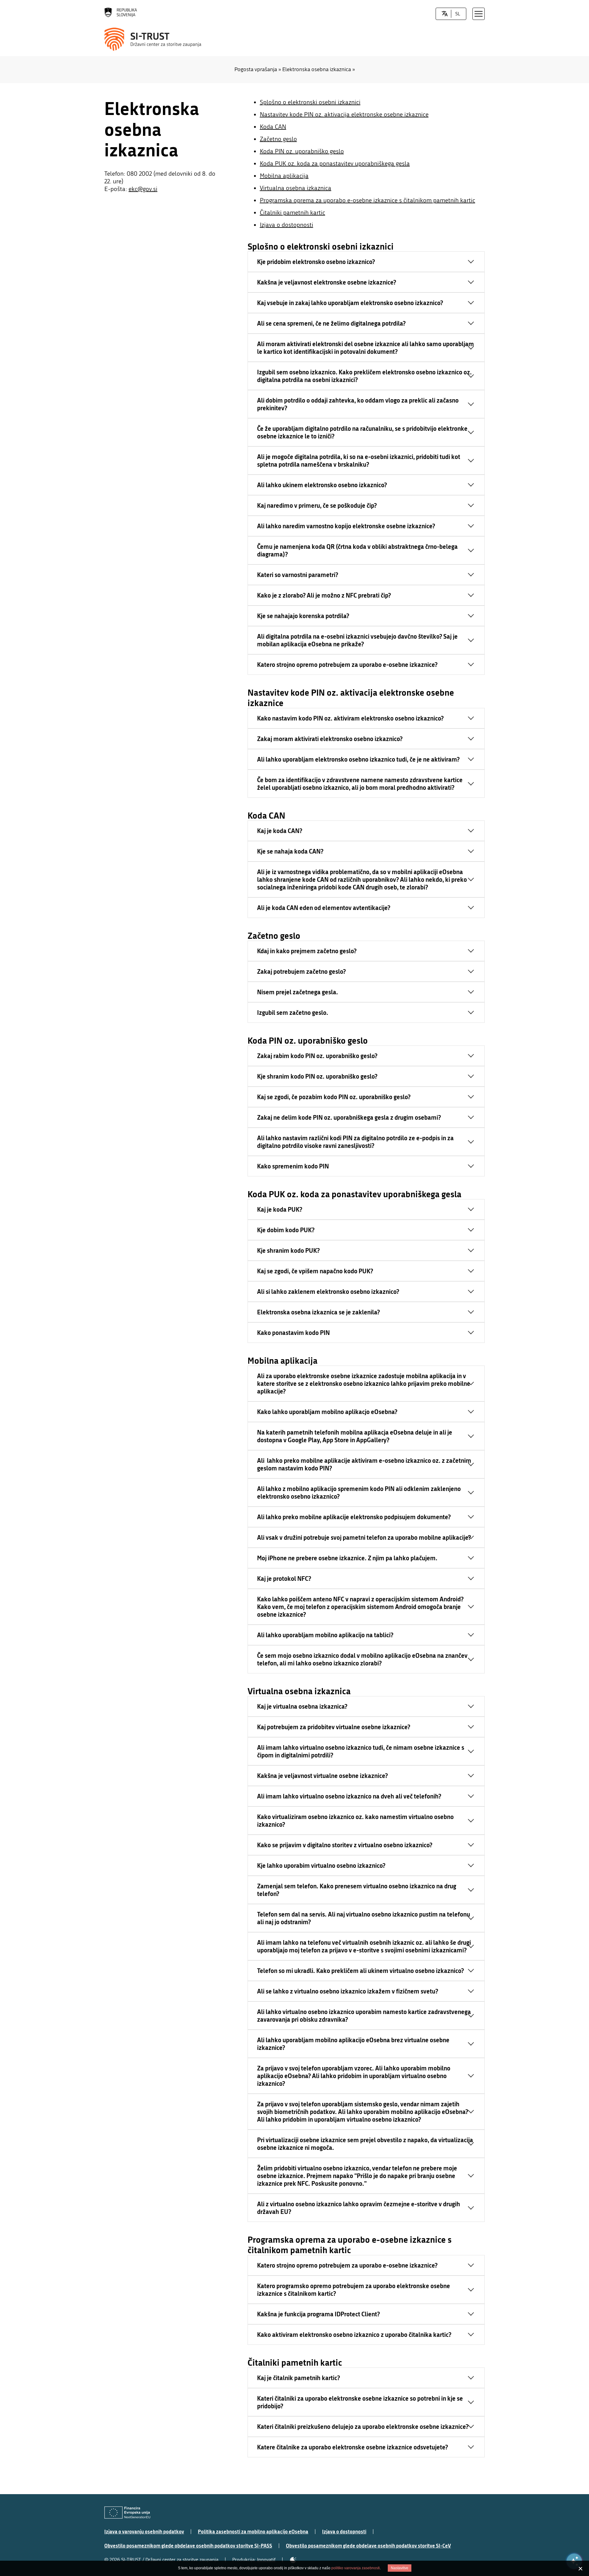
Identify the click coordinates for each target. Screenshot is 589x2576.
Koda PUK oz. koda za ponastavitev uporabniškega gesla (335, 164)
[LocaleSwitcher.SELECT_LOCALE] (445, 14)
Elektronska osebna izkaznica (317, 69)
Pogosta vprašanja (256, 69)
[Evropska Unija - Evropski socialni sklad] (127, 2513)
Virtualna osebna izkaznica (296, 188)
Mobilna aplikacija (284, 176)
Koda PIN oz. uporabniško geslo (302, 151)
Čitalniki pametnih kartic (293, 213)
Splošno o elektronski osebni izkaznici (310, 102)
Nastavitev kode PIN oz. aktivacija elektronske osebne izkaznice (344, 115)
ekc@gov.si (143, 189)
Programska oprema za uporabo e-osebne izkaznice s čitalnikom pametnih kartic (368, 200)
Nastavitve (400, 2568)
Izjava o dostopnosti (287, 225)
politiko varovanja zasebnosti (356, 2568)
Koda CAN (273, 127)
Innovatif (266, 2560)
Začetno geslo (278, 139)
